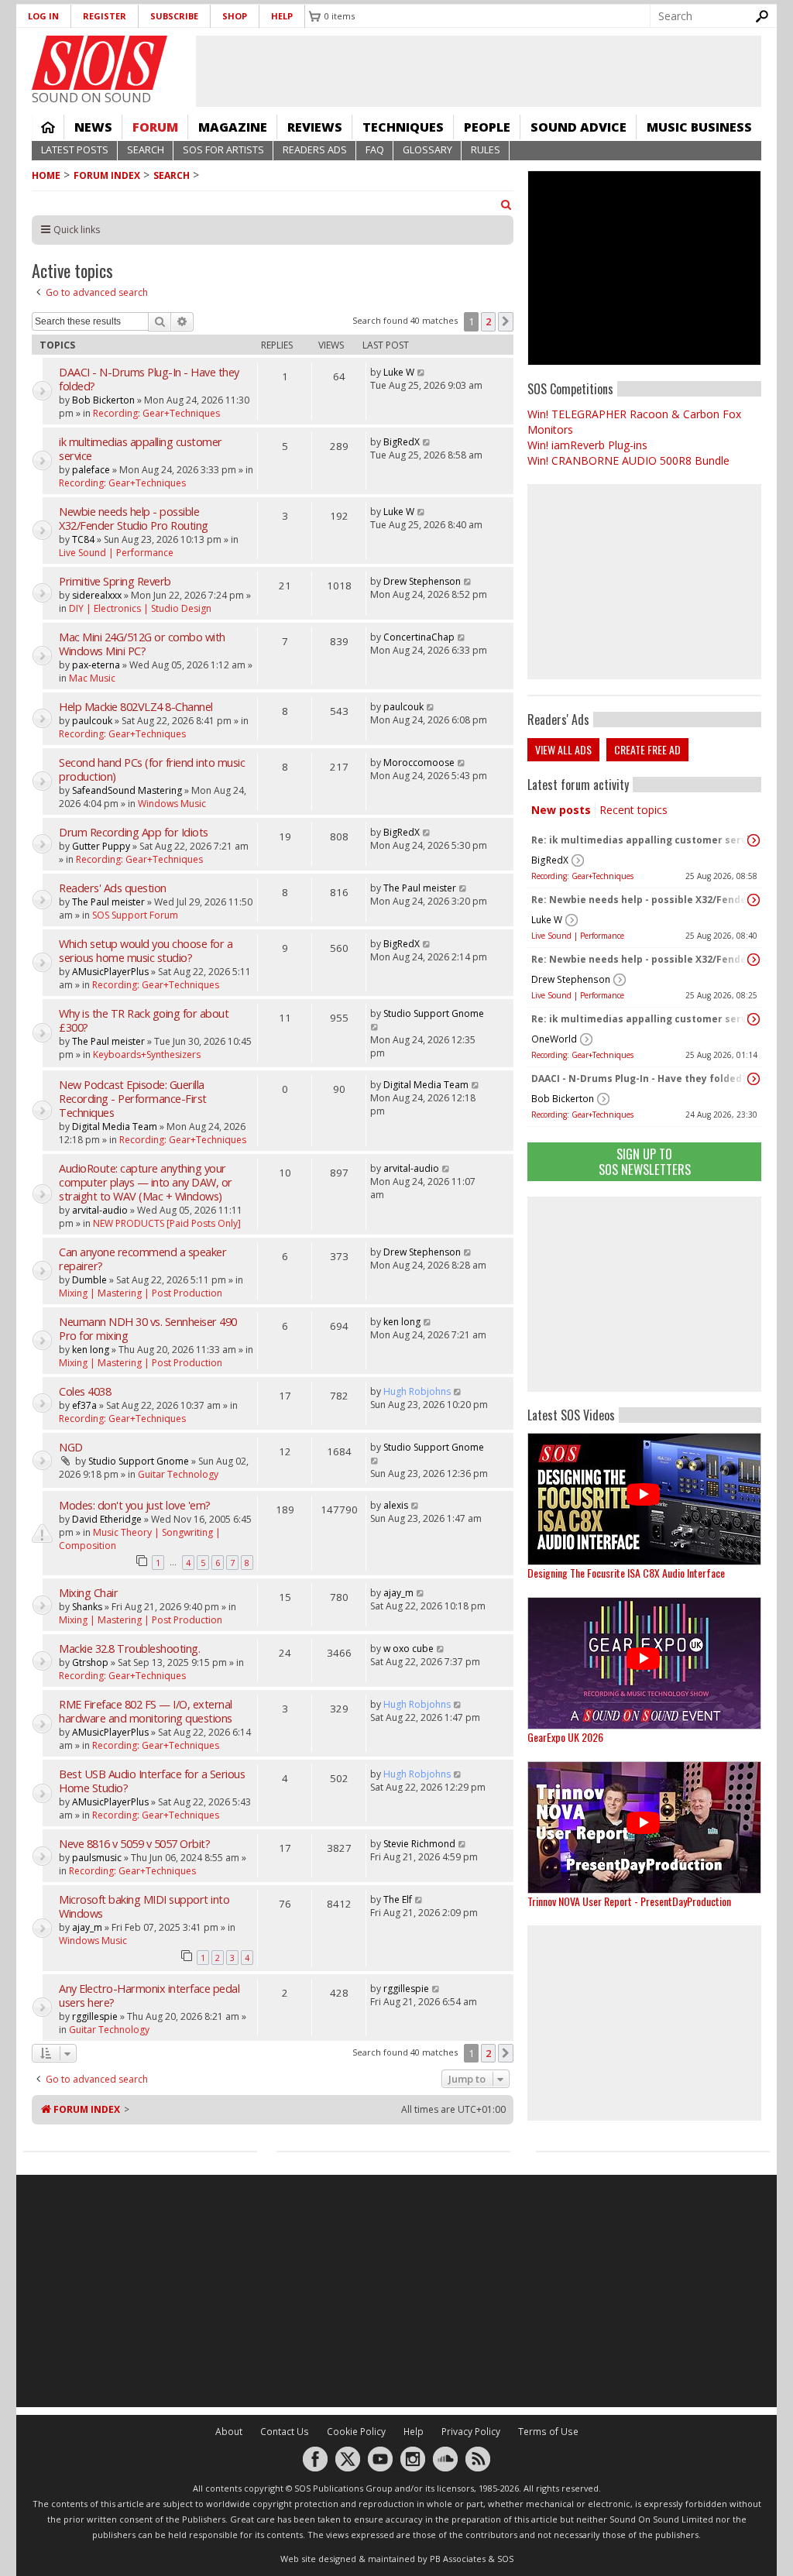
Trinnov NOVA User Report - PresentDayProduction (629, 1901)
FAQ (375, 150)
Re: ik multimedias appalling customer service (640, 840)
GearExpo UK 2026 (565, 1737)
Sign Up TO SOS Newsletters (645, 1161)
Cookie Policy (356, 2432)
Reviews (315, 127)
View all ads (563, 749)
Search (146, 150)
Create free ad (647, 749)
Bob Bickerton (563, 1099)
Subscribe (174, 16)
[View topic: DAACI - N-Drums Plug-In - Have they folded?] (754, 1079)
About (229, 2432)
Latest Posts (75, 150)
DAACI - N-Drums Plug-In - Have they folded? (639, 1078)
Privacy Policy (471, 2432)
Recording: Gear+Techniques (582, 876)
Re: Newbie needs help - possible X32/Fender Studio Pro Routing (640, 900)
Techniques (403, 127)
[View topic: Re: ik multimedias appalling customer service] (754, 840)
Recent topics (633, 810)
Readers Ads (315, 150)
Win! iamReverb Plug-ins (587, 445)
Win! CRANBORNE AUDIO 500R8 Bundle (628, 460)
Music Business (699, 127)
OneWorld (554, 1039)
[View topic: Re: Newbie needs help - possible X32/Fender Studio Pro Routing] (754, 900)
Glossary (427, 150)
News (93, 127)
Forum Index (107, 175)
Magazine (233, 127)
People (487, 127)
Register (105, 16)
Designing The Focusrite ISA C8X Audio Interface (626, 1573)
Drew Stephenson (571, 979)
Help (282, 16)
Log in (43, 16)
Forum (155, 127)
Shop (235, 16)
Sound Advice (578, 127)
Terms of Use (548, 2432)
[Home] (100, 63)
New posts (561, 810)
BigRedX (550, 860)
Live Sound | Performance (578, 936)
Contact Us (285, 2432)
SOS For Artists (223, 150)
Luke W (547, 920)
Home (48, 127)
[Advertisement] (644, 1294)
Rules (486, 150)
